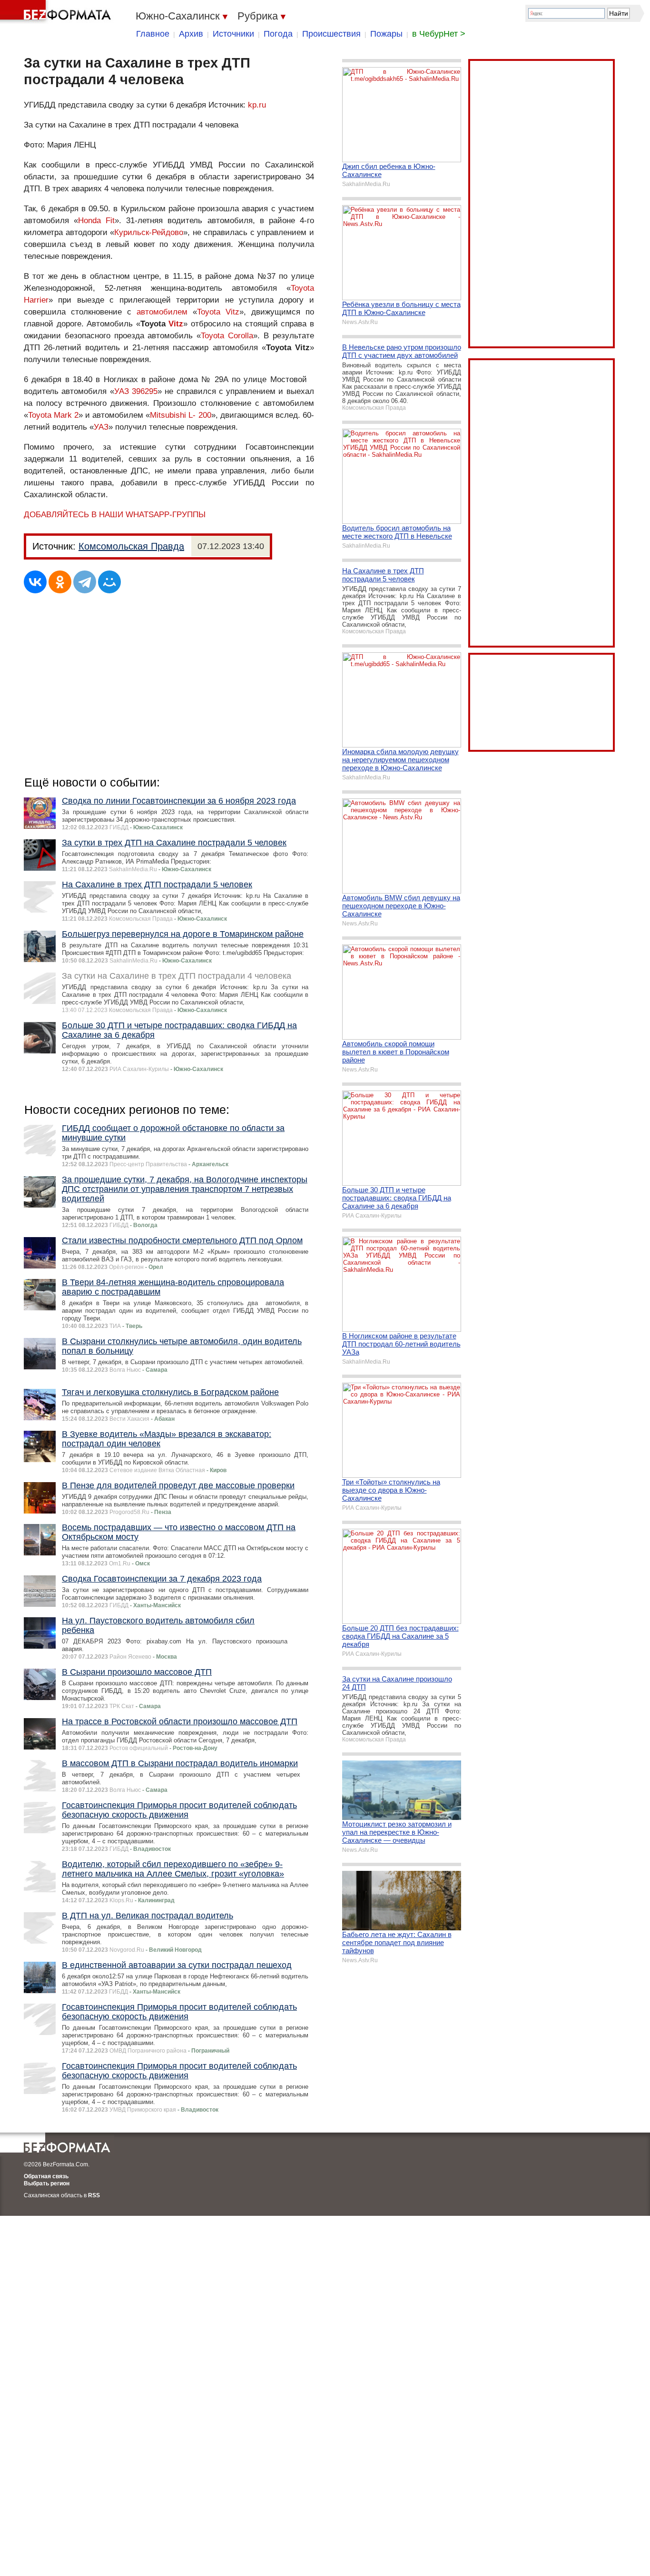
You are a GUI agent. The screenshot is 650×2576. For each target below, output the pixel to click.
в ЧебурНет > (439, 34)
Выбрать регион (47, 2183)
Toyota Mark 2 (53, 415)
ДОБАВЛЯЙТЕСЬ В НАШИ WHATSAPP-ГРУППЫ (115, 515)
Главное (153, 34)
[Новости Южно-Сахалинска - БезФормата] (57, 12)
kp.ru (257, 105)
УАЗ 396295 (136, 391)
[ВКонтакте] (35, 582)
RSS (94, 2195)
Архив (191, 34)
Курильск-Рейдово (149, 232)
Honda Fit (96, 221)
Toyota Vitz (218, 312)
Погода (278, 34)
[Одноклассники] (60, 582)
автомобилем (162, 312)
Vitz (176, 324)
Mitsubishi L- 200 (180, 415)
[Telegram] (85, 582)
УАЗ (101, 427)
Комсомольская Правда (131, 546)
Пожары (386, 34)
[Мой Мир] (109, 582)
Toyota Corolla (227, 336)
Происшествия (331, 34)
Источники (233, 34)
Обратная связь (46, 2176)
